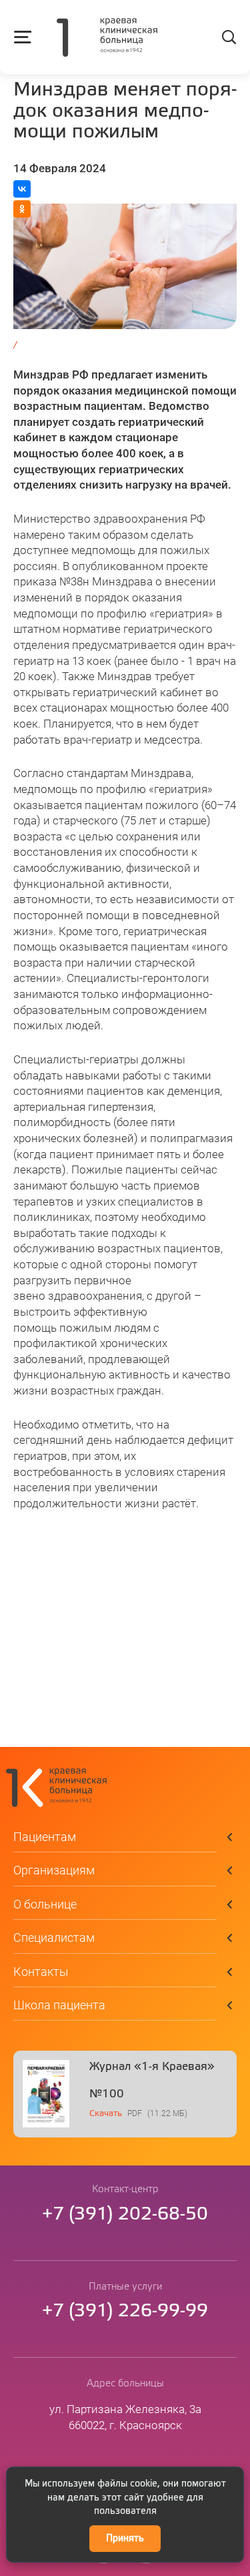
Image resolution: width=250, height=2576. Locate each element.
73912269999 (125, 2311)
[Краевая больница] (107, 39)
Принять (125, 2539)
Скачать (106, 2114)
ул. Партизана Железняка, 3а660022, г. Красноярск (125, 2417)
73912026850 (125, 2215)
